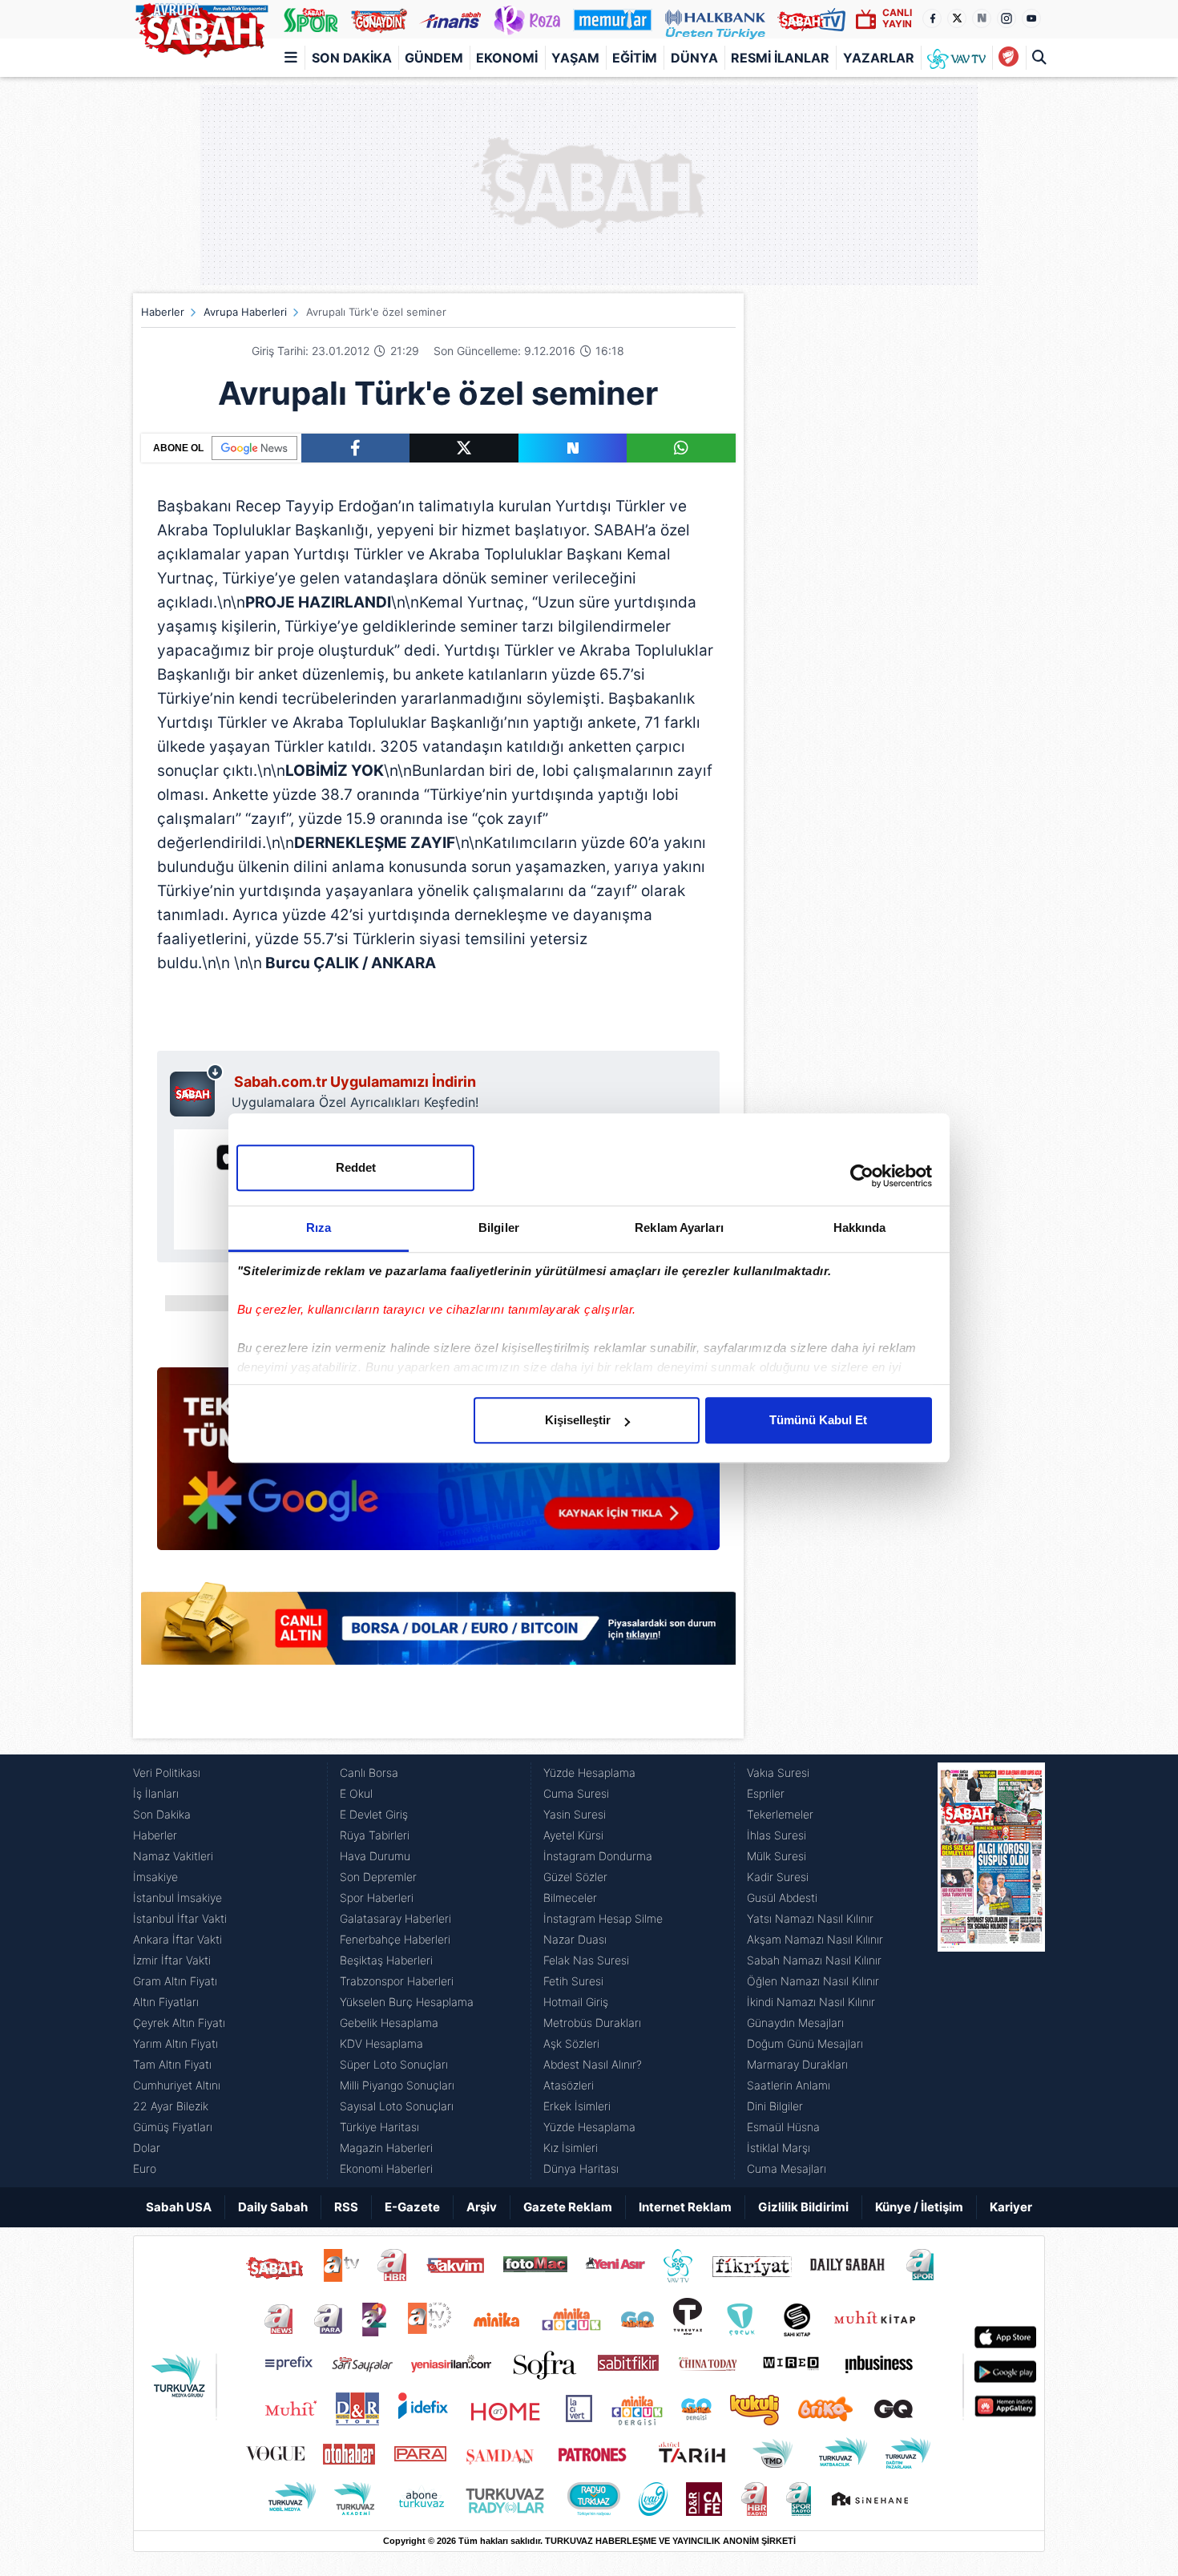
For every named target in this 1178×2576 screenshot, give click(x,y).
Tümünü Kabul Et (818, 1420)
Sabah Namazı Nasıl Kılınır (814, 1960)
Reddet (356, 1167)
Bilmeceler (570, 1898)
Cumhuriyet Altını (177, 2085)
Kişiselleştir (578, 1420)
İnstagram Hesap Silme (603, 1918)
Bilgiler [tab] (499, 1227)
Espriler (766, 1793)
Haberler (163, 312)
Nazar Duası (575, 1939)
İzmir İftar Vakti (172, 1960)
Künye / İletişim (919, 2207)
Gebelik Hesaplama (389, 2023)
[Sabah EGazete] (991, 1971)
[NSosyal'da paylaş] (573, 448)
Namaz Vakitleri (173, 1856)
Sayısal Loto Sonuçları (397, 2106)
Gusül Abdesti (782, 1898)
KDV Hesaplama (381, 2043)
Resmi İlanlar (780, 58)
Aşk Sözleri (571, 2043)
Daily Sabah (273, 2207)
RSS (346, 2207)
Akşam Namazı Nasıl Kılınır (815, 1939)
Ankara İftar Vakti (178, 1939)
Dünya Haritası (581, 2168)
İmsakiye (155, 1877)
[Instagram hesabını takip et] (1007, 18)
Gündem (434, 58)
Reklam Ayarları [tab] (679, 1227)
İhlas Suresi (777, 1835)
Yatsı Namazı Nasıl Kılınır (810, 1918)
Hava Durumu (375, 1856)
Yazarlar (879, 58)
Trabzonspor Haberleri (397, 1981)
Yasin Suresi (575, 1814)
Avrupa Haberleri (245, 312)
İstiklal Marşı (779, 2148)
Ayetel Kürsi (573, 1835)
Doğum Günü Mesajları (805, 2043)
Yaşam (575, 58)
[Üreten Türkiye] (715, 19)
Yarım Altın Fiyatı (175, 2043)
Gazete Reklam (568, 2207)
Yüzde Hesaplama (589, 1773)
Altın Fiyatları (166, 2002)
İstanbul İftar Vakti (180, 1918)
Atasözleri (569, 2085)
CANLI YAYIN (897, 18)
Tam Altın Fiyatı (172, 2064)
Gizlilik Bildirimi (803, 2207)
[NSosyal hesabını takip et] (982, 18)
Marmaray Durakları (797, 2064)
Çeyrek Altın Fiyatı (179, 2023)
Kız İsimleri (571, 2148)
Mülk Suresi (777, 1856)
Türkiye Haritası (379, 2127)
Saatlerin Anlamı (789, 2085)
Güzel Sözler (575, 1877)
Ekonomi (507, 58)
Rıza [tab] (319, 1227)
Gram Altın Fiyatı (175, 1981)
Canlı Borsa (369, 1773)
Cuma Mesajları (787, 2168)
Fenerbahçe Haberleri (395, 1939)
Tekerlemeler (780, 1814)
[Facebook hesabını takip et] (932, 18)
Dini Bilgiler (775, 2106)
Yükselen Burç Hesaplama (407, 2002)
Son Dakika (352, 58)
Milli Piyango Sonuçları (397, 2085)
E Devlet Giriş (374, 1814)
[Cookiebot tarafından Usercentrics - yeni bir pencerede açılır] (862, 1176)
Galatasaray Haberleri (395, 1918)
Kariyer (1011, 2207)
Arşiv (482, 2207)
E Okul (356, 1793)
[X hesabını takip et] (957, 18)
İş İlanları (156, 1793)
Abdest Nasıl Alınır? (593, 2064)
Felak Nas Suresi (586, 1960)
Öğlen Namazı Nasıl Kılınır (813, 1981)
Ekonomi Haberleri (386, 2168)
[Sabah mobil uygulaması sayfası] (197, 1090)
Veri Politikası (167, 1773)
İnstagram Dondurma (598, 1856)
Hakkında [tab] (860, 1227)
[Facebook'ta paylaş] (355, 448)
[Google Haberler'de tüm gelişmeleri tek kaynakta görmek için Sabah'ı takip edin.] (438, 1467)
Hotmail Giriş (576, 2002)
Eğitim (635, 58)
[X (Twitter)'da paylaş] (464, 448)
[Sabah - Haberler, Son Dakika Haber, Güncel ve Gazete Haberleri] (201, 27)
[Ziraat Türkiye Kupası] (1009, 58)
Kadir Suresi (778, 1877)
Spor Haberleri (377, 1898)
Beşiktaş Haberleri (386, 1960)
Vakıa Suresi (778, 1773)
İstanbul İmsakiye (178, 1898)
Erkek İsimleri (577, 2106)
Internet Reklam (685, 2207)
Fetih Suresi (573, 1981)
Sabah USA (179, 2207)
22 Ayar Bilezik (171, 2106)
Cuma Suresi (576, 1793)
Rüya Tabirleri (375, 1835)
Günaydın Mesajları (795, 2023)
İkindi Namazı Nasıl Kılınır (811, 2002)
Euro (145, 2168)
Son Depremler (378, 1877)
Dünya (694, 58)
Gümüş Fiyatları (173, 2127)
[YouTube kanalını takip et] (1031, 18)
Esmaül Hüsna (783, 2127)
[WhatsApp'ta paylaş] (681, 448)
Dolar (147, 2148)
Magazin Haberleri (386, 2148)
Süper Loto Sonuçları (394, 2064)
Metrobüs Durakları (592, 2023)
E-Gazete (412, 2207)
